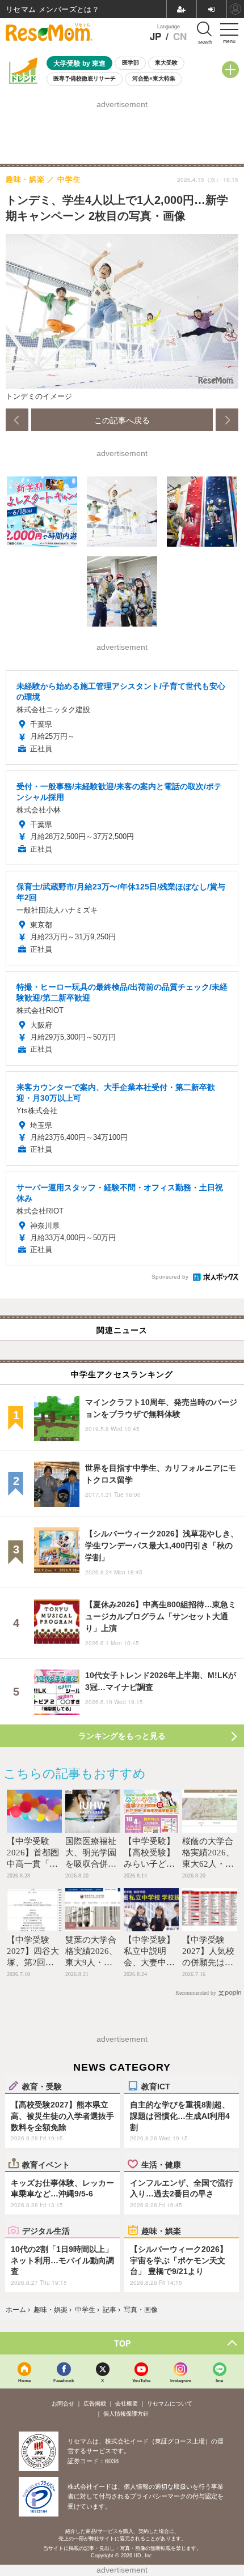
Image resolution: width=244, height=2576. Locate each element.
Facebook (64, 2380)
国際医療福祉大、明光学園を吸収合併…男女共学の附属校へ (91, 1864)
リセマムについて (170, 2403)
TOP (122, 2343)
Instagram (181, 2380)
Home (24, 2380)
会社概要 (127, 2403)
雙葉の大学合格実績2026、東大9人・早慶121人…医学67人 (91, 1962)
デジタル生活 (46, 2230)
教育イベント (46, 2164)
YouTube (141, 2380)
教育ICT (156, 2086)
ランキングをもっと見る (122, 1736)
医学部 (131, 63)
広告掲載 (95, 2403)
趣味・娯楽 (161, 2230)
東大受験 (166, 63)
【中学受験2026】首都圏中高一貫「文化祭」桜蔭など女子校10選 (33, 1864)
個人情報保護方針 (126, 2414)
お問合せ (63, 2403)
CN (180, 37)
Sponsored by (170, 1277)
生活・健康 (161, 2164)
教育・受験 (42, 2086)
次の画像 (227, 420)
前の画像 (17, 420)
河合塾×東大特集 (154, 78)
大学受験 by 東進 (79, 63)
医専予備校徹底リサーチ (85, 78)
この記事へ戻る (122, 420)
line (219, 2380)
